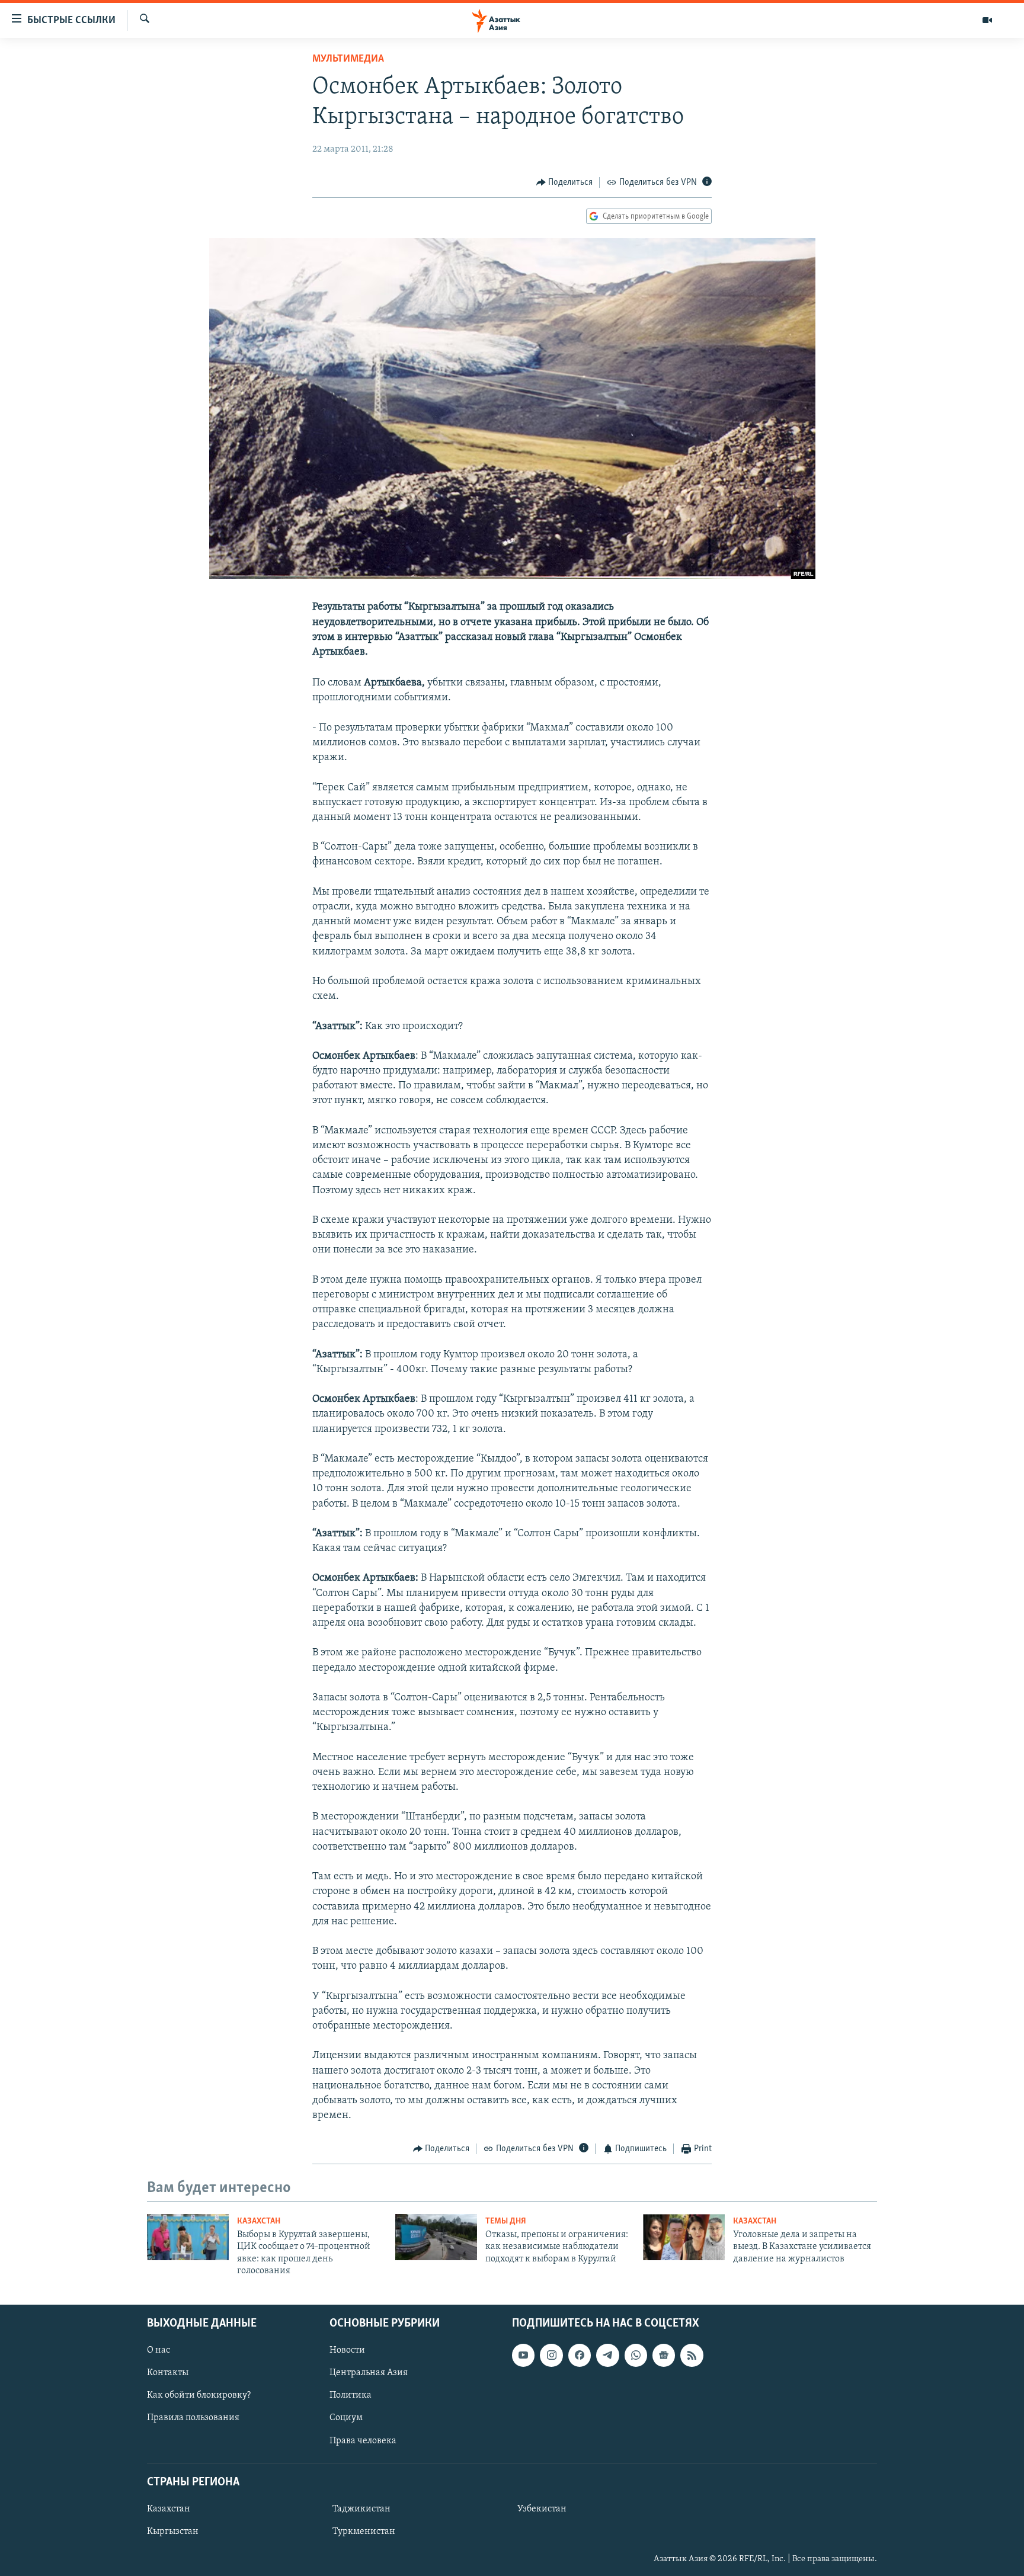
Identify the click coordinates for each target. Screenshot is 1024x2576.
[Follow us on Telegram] (607, 2355)
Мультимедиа (348, 59)
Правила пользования (193, 2418)
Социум (346, 2418)
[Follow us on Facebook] (580, 2355)
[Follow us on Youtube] (523, 2355)
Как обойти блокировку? (199, 2395)
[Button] (565, 182)
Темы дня (506, 2221)
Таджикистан (361, 2508)
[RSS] (692, 2355)
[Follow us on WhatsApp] (636, 2355)
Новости (347, 2350)
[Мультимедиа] (987, 20)
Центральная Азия (369, 2373)
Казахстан (259, 2221)
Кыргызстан (173, 2532)
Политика (351, 2395)
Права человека (363, 2440)
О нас (159, 2350)
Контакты (168, 2373)
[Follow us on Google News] (664, 2355)
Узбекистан (542, 2508)
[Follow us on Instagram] (551, 2355)
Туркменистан (364, 2532)
